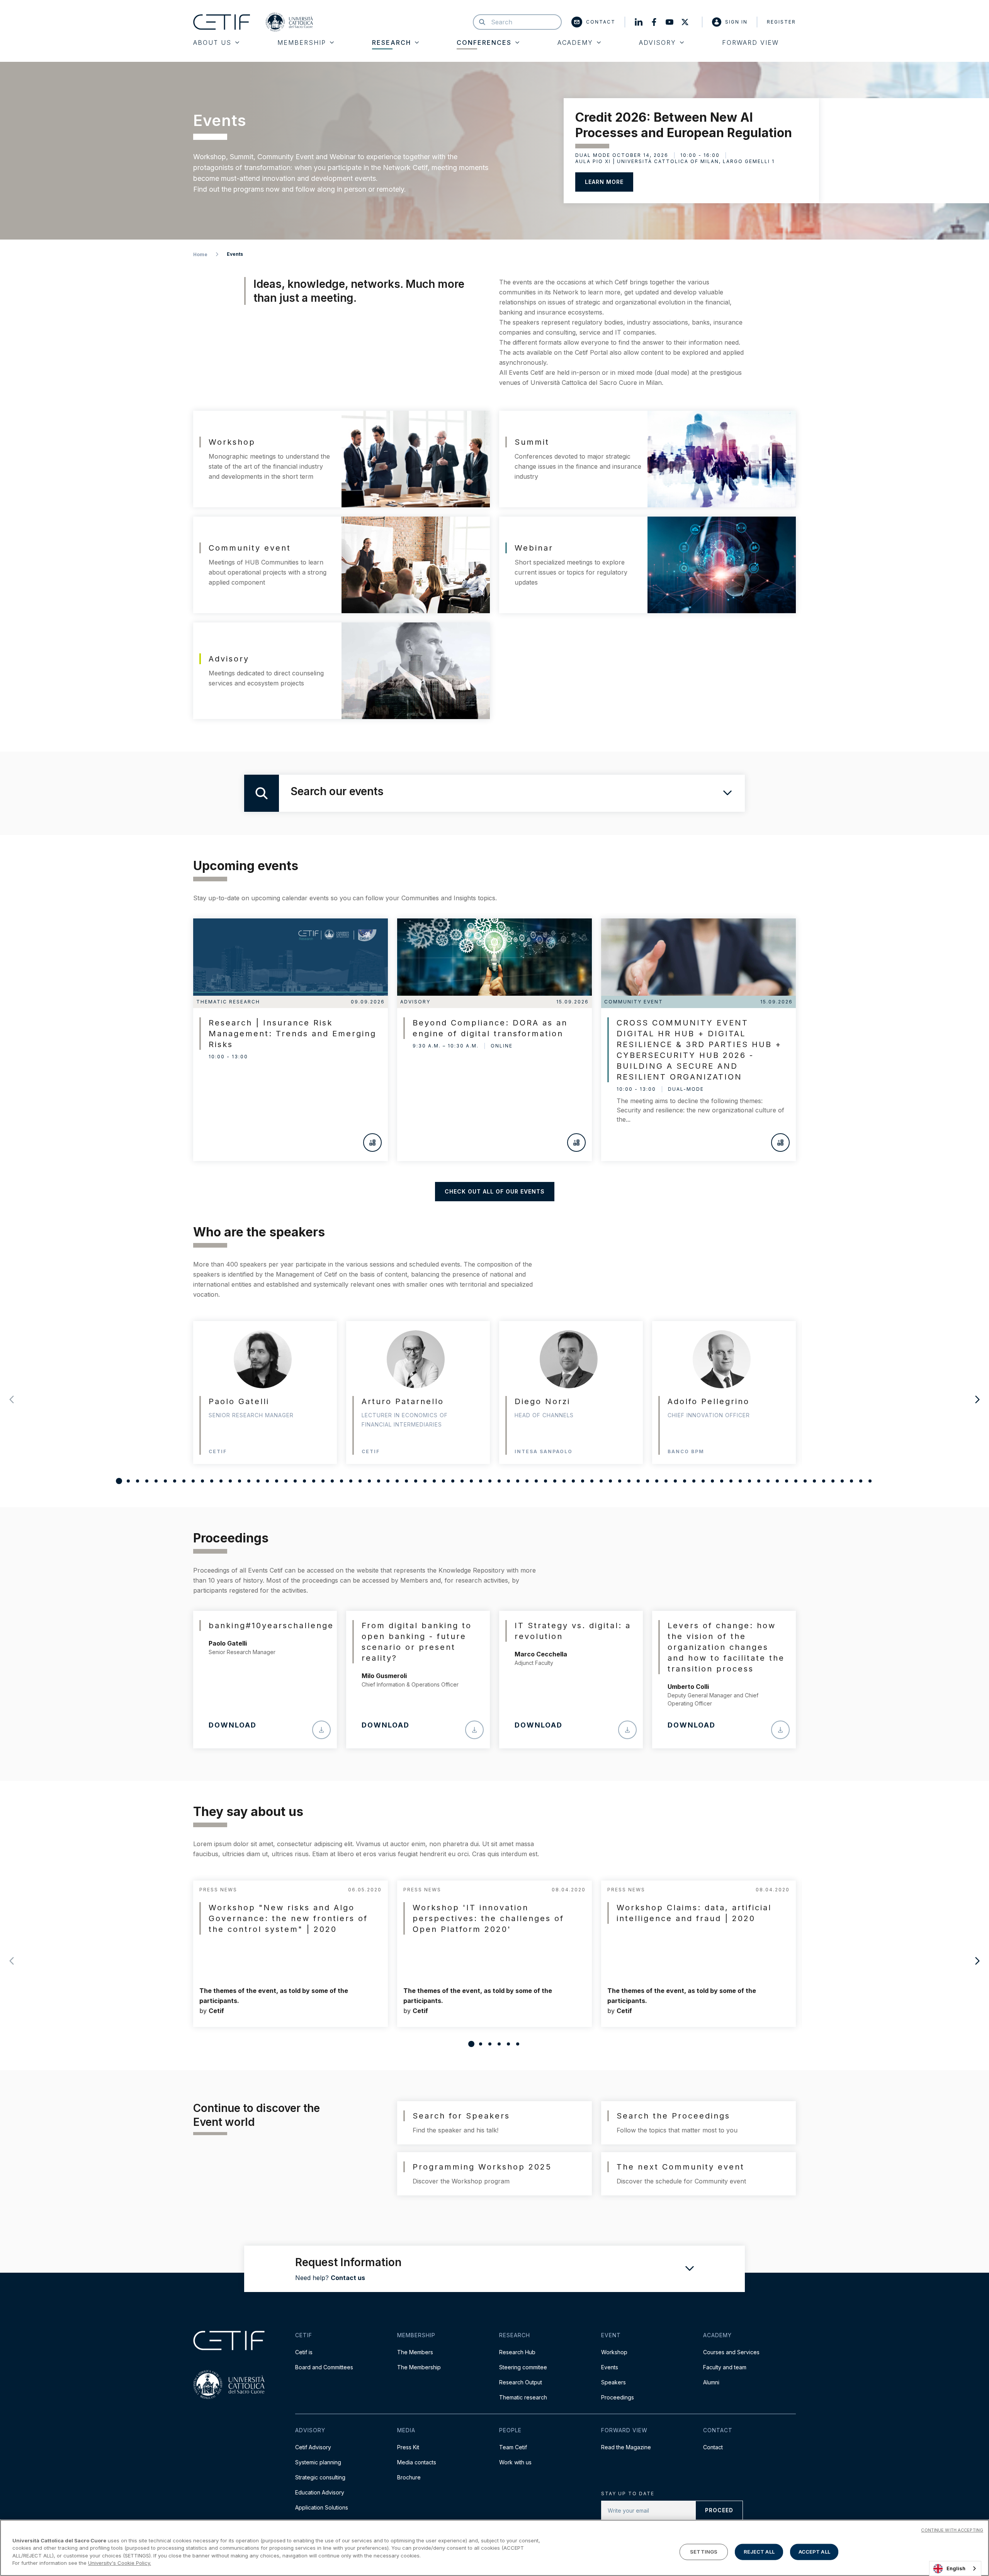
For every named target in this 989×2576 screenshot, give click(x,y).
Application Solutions (322, 2507)
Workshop (614, 2352)
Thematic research (523, 2397)
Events (610, 2367)
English (956, 2568)
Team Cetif (513, 2447)
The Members (415, 2352)
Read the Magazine (626, 2447)
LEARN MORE (604, 182)
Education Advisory (320, 2492)
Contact (601, 22)
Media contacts (417, 2462)
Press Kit (408, 2447)
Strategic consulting (320, 2477)
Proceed (719, 2510)
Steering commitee (523, 2367)
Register (781, 22)
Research (392, 43)
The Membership (419, 2367)
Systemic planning (318, 2462)
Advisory (658, 43)
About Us (212, 43)
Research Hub (517, 2352)
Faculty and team (725, 2367)
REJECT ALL (759, 2552)
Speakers (613, 2382)
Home (200, 254)
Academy (575, 43)
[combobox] (955, 2568)
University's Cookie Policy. (120, 2563)
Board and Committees (324, 2367)
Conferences (484, 43)
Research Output (521, 2382)
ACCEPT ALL (814, 2552)
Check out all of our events (495, 1191)
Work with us (515, 2462)
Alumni (711, 2382)
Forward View (750, 43)
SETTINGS (704, 2552)
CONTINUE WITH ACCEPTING (952, 2530)
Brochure (409, 2477)
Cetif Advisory (313, 2447)
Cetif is (304, 2352)
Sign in (736, 22)
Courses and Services (731, 2352)
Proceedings (618, 2397)
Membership (302, 43)
